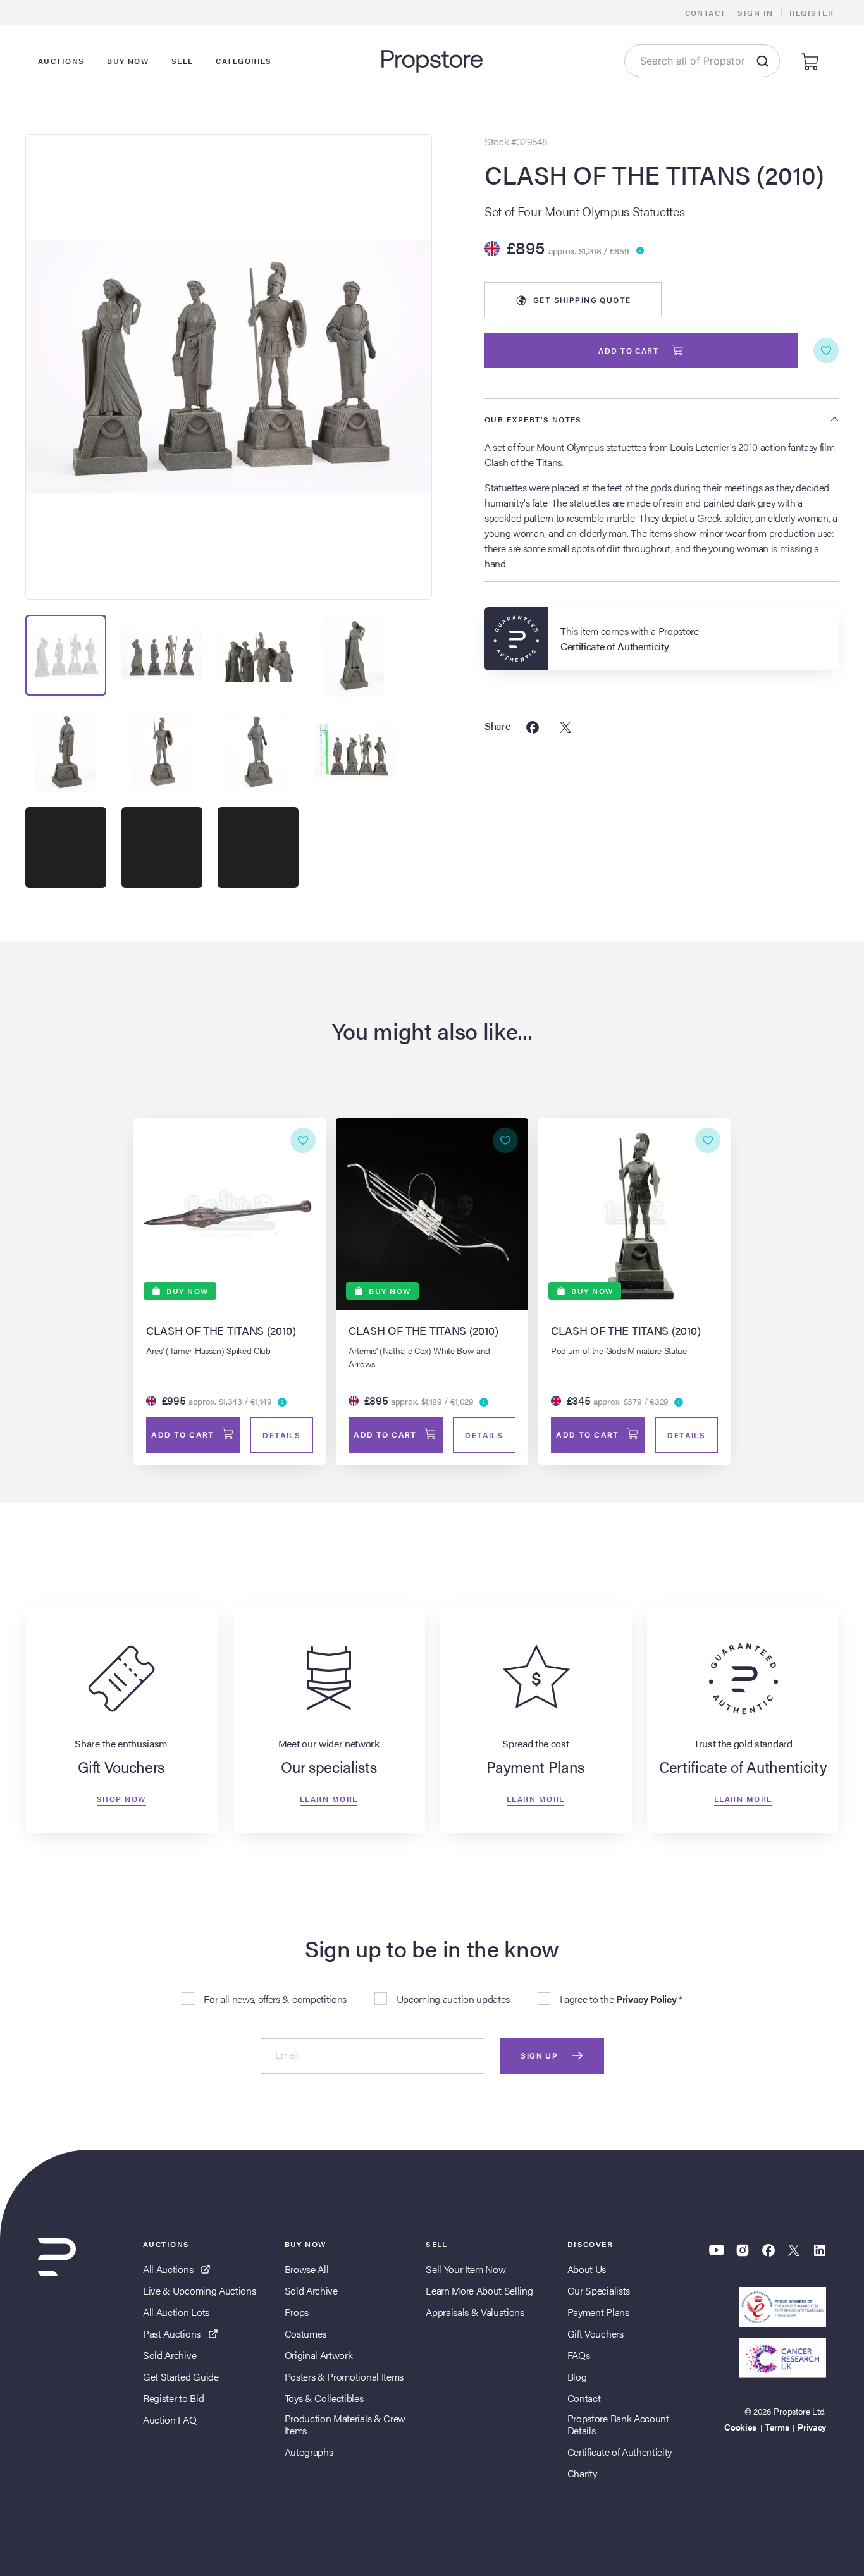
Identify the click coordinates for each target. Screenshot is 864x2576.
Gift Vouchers (596, 2333)
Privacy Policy (646, 1999)
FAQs (579, 2355)
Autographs (309, 2452)
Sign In (755, 13)
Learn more (329, 1799)
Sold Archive (170, 2355)
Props (297, 2312)
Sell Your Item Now (466, 2269)
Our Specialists (599, 2290)
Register (812, 13)
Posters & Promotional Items (344, 2376)
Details (281, 1435)
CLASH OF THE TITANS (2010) (654, 175)
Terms (777, 2427)
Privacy (812, 2427)
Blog (577, 2376)
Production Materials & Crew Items (345, 2424)
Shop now (121, 1799)
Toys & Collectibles (324, 2398)
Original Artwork (319, 2355)
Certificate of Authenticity (620, 2452)
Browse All (307, 2269)
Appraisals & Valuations (475, 2312)
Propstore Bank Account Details (618, 2424)
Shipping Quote (582, 300)
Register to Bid (173, 2398)
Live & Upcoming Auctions (199, 2290)
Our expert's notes (533, 419)
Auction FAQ (170, 2419)
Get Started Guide (181, 2376)
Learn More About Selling (479, 2290)
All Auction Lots (176, 2312)
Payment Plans (598, 2312)
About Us (587, 2269)
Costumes (305, 2333)
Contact (706, 13)
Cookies (740, 2427)
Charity (582, 2473)
